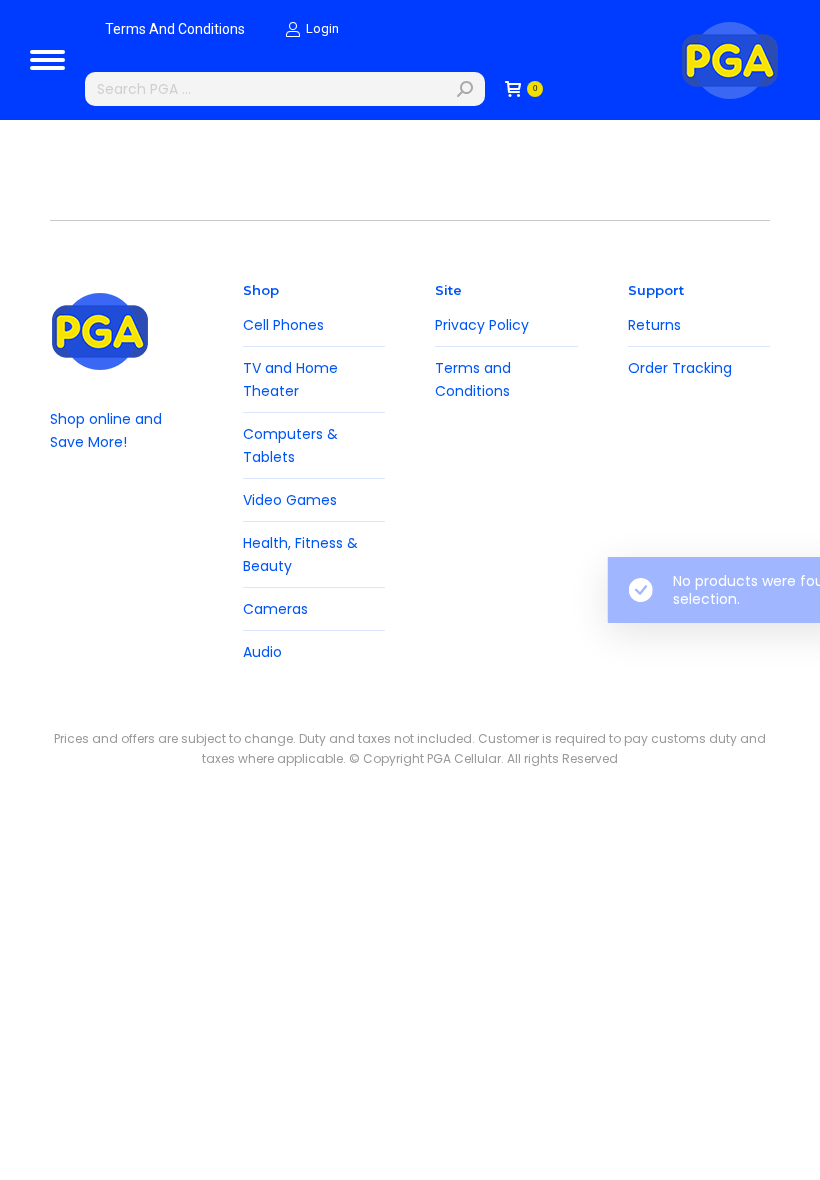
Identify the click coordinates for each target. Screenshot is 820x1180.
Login (322, 28)
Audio (262, 652)
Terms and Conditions (473, 379)
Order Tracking (680, 368)
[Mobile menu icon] (47, 60)
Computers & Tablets (290, 445)
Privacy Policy (482, 325)
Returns (654, 325)
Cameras (275, 609)
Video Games (290, 500)
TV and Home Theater (290, 379)
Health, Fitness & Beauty (300, 554)
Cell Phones (283, 325)
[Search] (465, 89)
